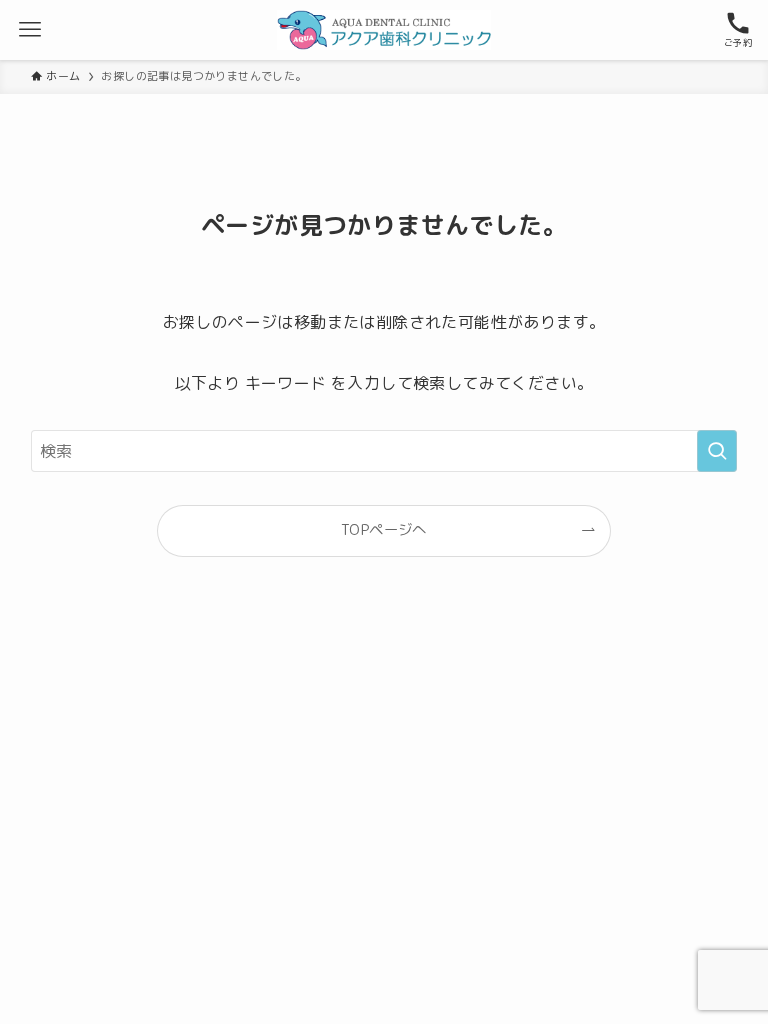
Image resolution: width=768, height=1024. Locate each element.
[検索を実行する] (717, 451)
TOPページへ (384, 530)
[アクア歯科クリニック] (383, 30)
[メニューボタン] (30, 30)
